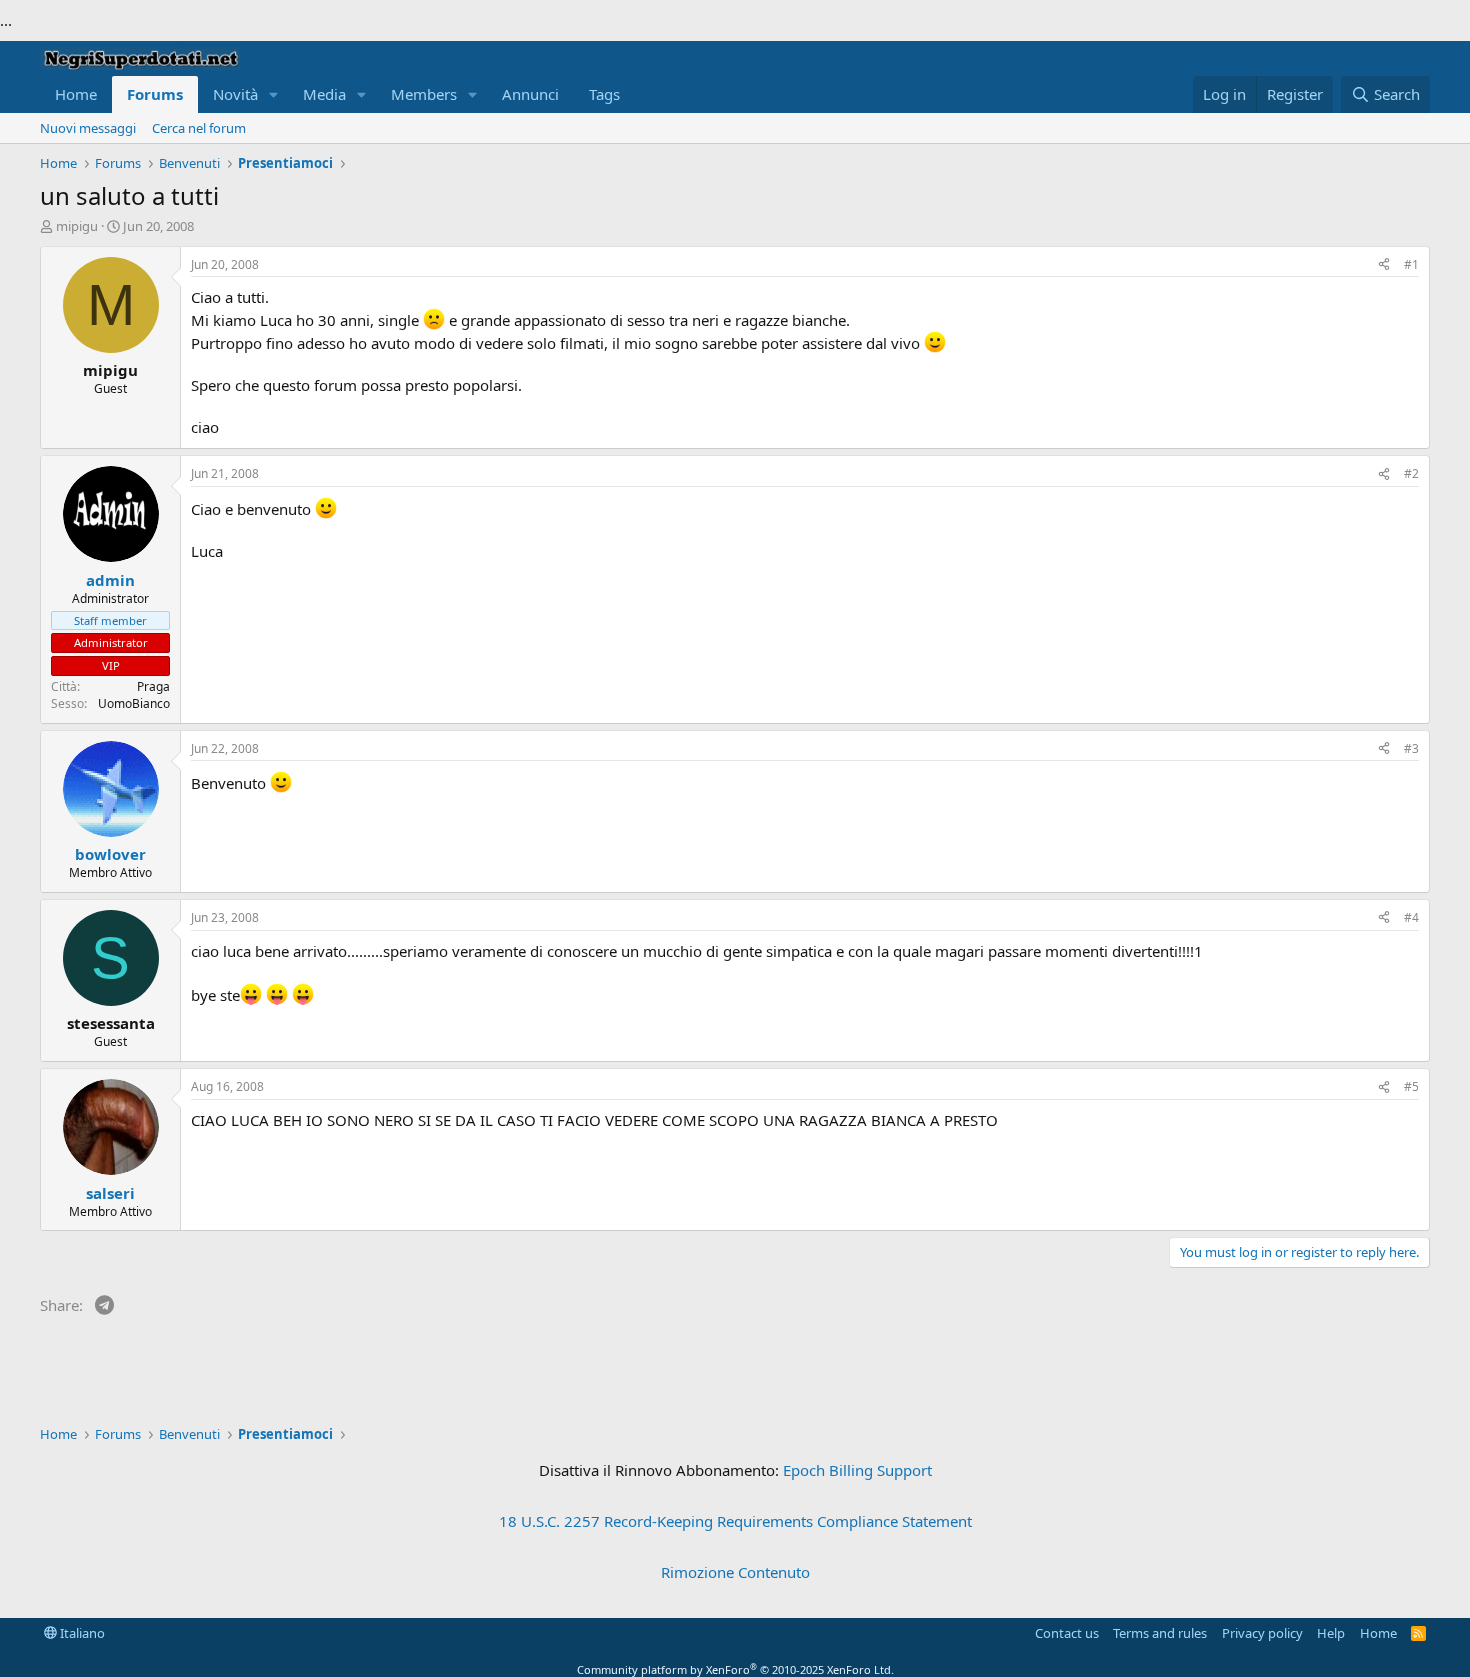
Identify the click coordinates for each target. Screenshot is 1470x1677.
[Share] (1384, 265)
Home (76, 94)
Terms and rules (1160, 1633)
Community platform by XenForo (735, 1669)
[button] (274, 94)
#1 (1411, 264)
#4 (1411, 917)
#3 (1411, 748)
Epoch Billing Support (857, 1470)
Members (424, 94)
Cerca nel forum (199, 128)
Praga (153, 686)
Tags (604, 94)
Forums (155, 94)
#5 (1411, 1086)
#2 (1411, 473)
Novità (235, 94)
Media (324, 94)
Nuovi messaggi (88, 128)
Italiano (81, 1633)
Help (1331, 1633)
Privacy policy (1262, 1633)
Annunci (530, 94)
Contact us (1067, 1633)
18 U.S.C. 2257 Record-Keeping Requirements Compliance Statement (735, 1521)
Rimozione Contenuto (735, 1572)
